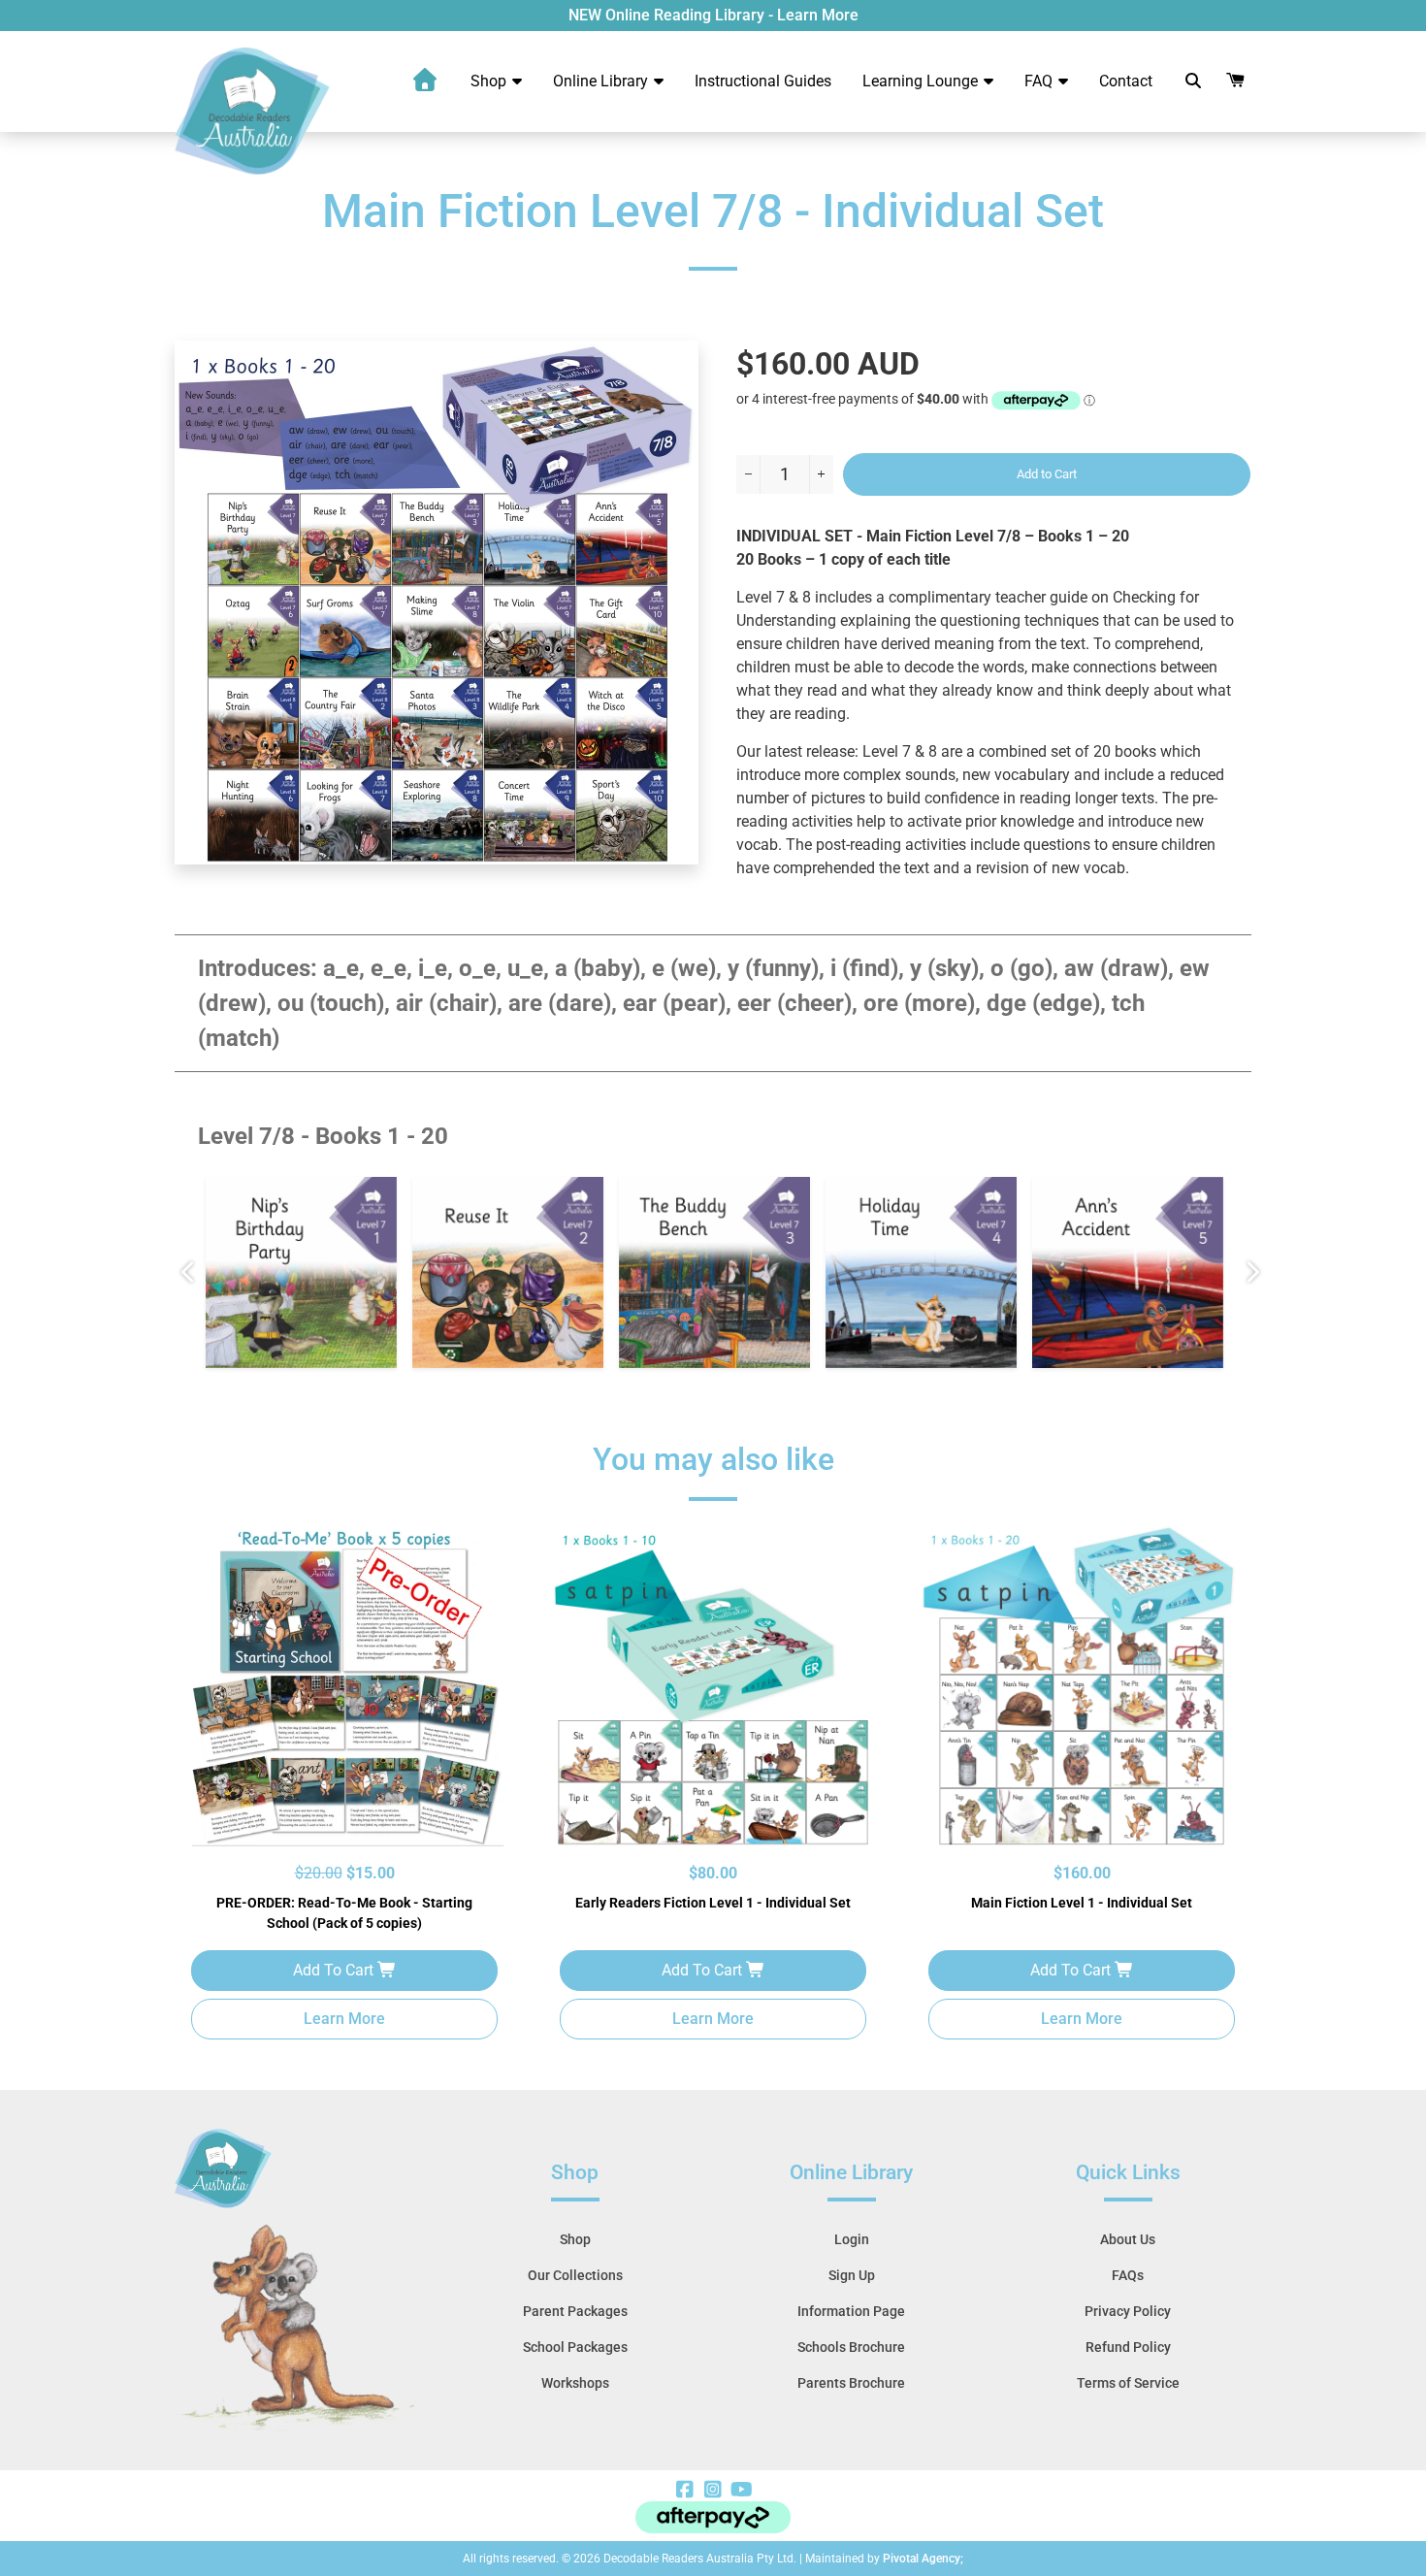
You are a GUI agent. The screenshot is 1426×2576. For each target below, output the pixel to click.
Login (852, 2239)
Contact (1126, 81)
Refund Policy (1128, 2347)
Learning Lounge (922, 81)
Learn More (344, 2019)
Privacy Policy (1128, 2311)
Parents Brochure (851, 2383)
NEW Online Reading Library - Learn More (713, 15)
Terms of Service (1128, 2383)
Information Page (851, 2311)
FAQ (1040, 81)
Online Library (602, 81)
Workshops (575, 2383)
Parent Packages (575, 2311)
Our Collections (575, 2275)
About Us (1128, 2239)
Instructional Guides (763, 81)
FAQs (1128, 2275)
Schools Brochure (851, 2347)
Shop (490, 81)
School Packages (575, 2347)
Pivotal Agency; (923, 2559)
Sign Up (852, 2275)
